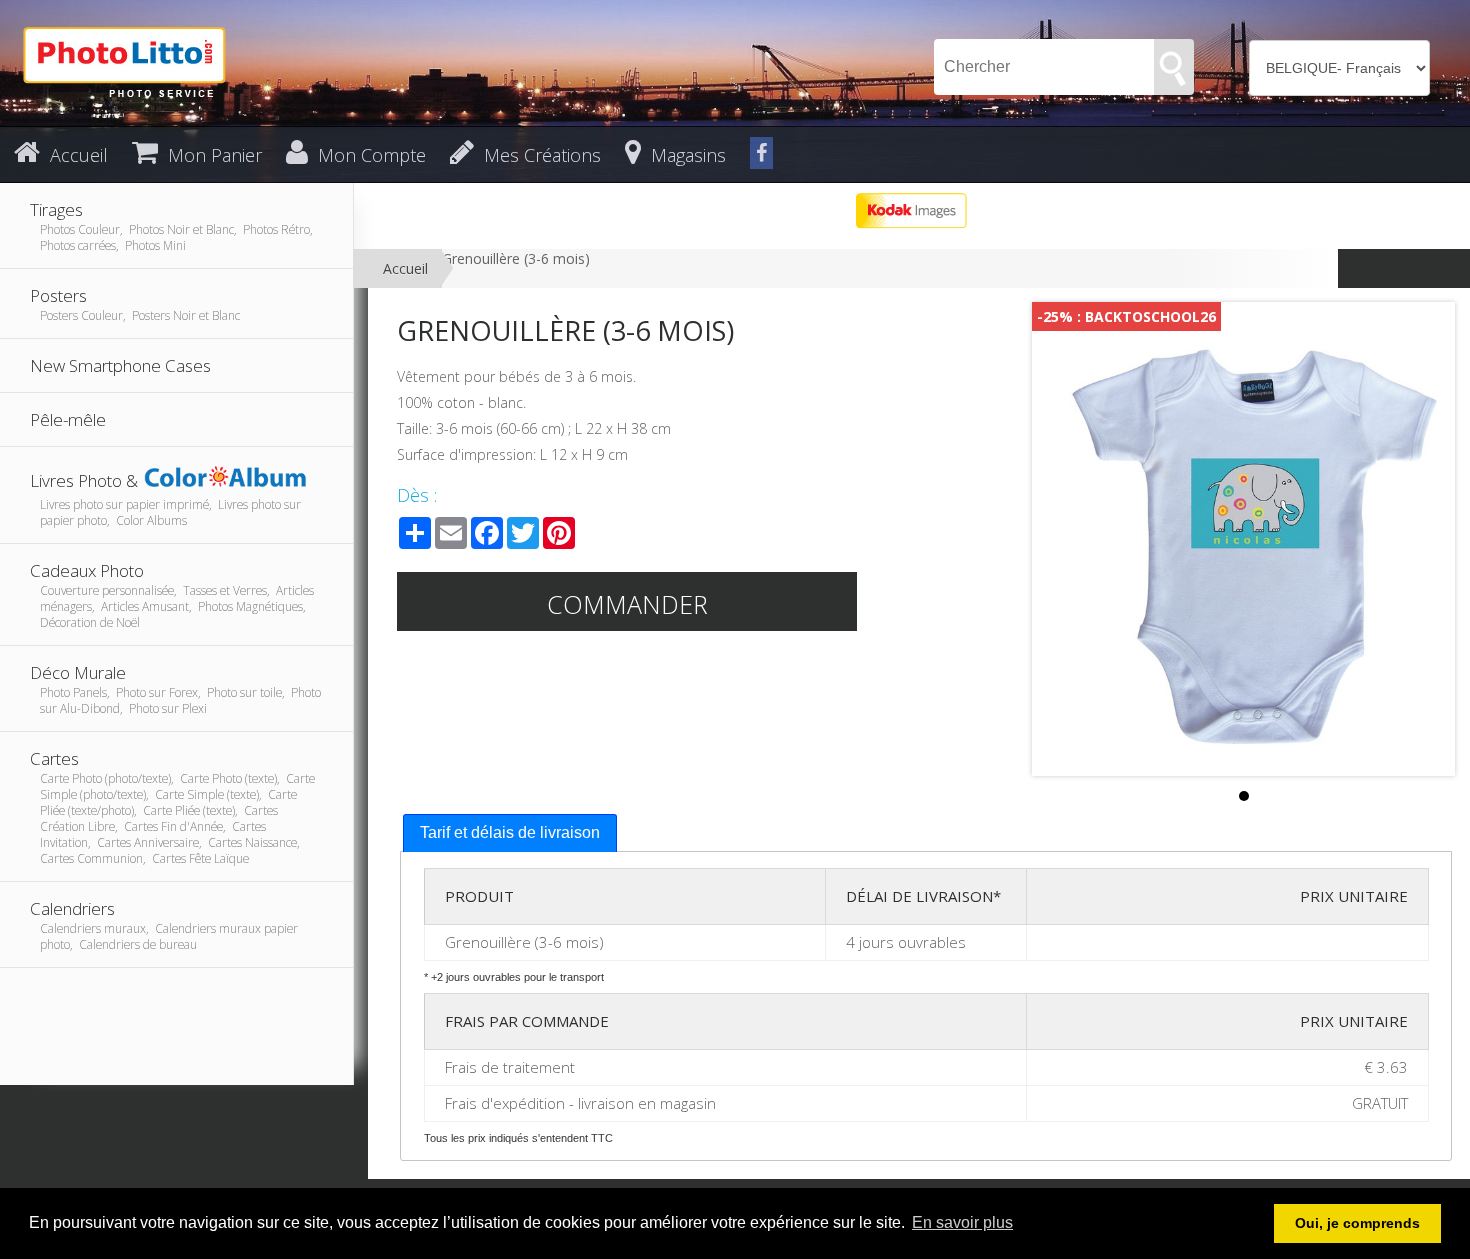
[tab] (510, 833)
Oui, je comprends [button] (1357, 1223)
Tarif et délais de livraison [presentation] (510, 832)
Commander (627, 604)
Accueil (405, 268)
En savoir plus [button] (962, 1222)
